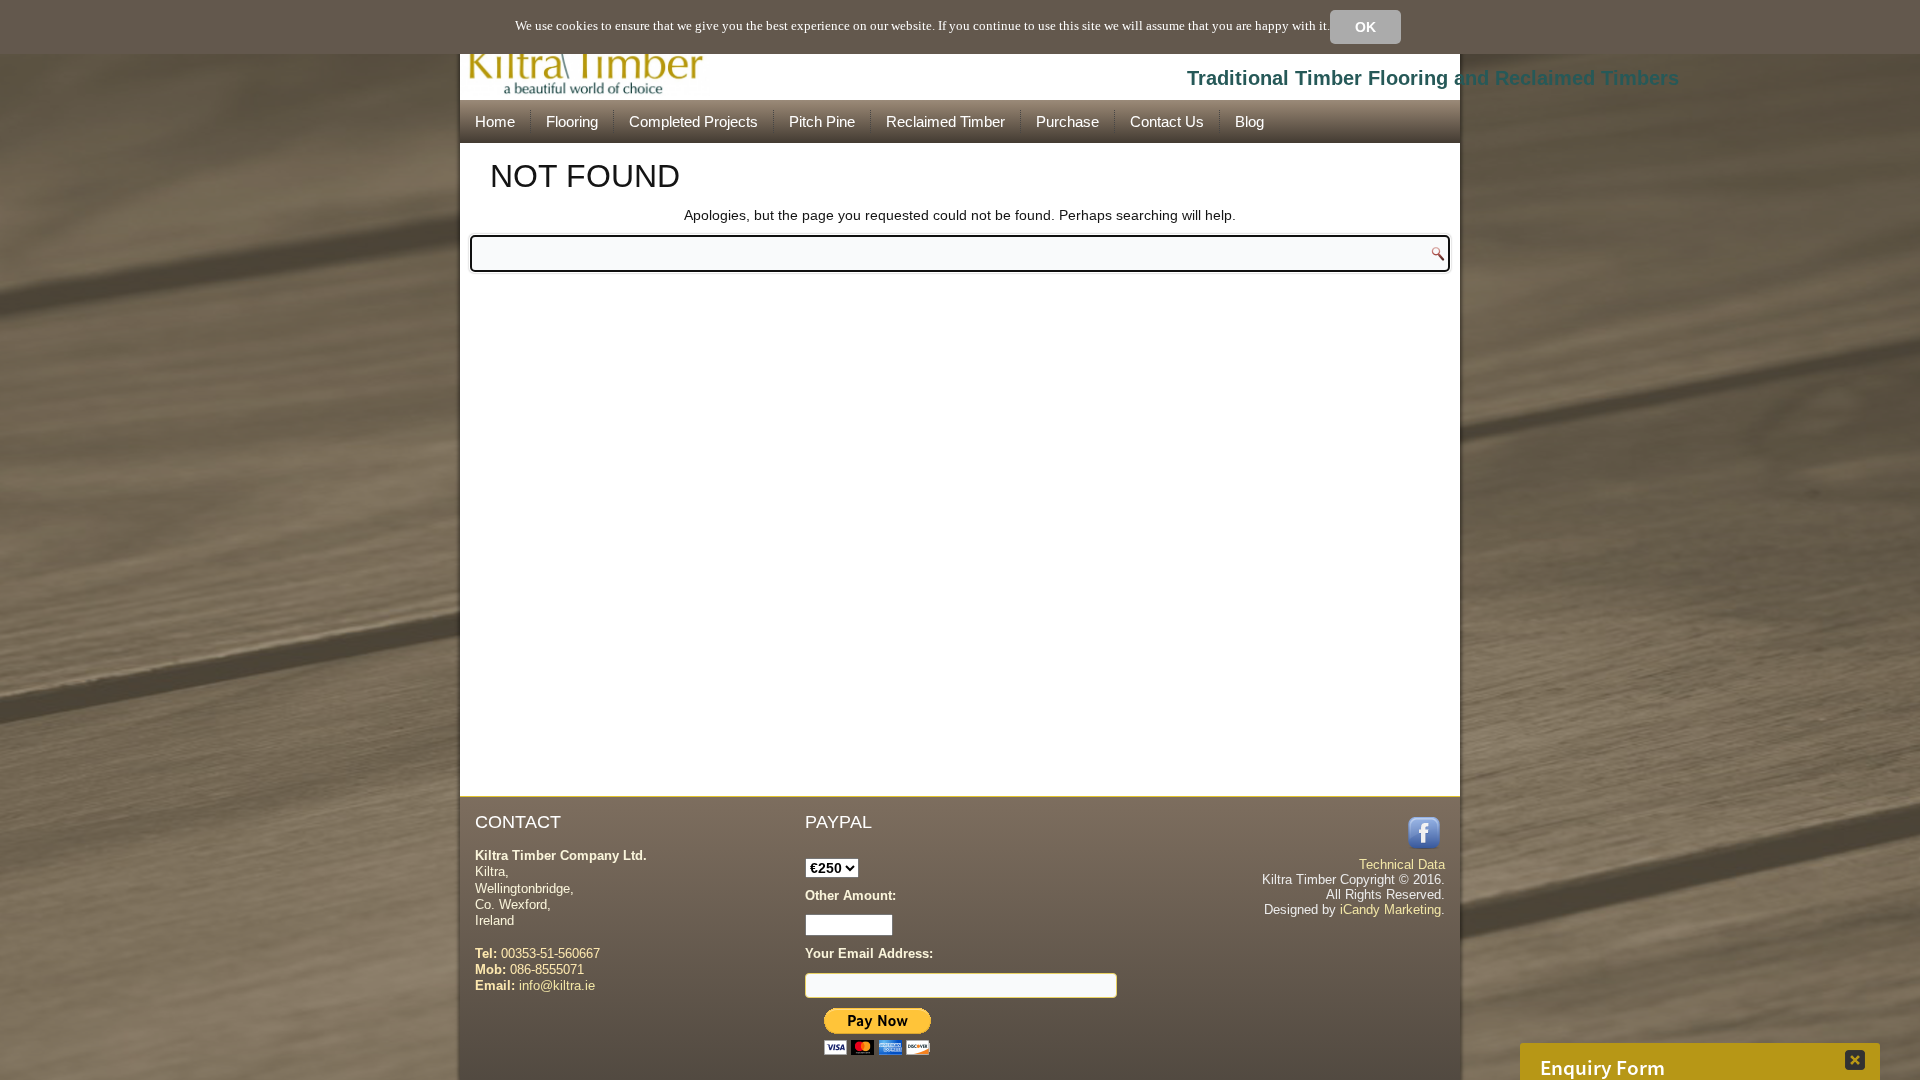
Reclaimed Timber (945, 121)
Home (495, 121)
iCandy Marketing (1390, 909)
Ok (1365, 27)
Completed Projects (693, 121)
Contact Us (1167, 121)
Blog (1249, 121)
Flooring (572, 121)
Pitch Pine (822, 121)
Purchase (1067, 121)
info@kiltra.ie (557, 985)
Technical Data (1402, 864)
